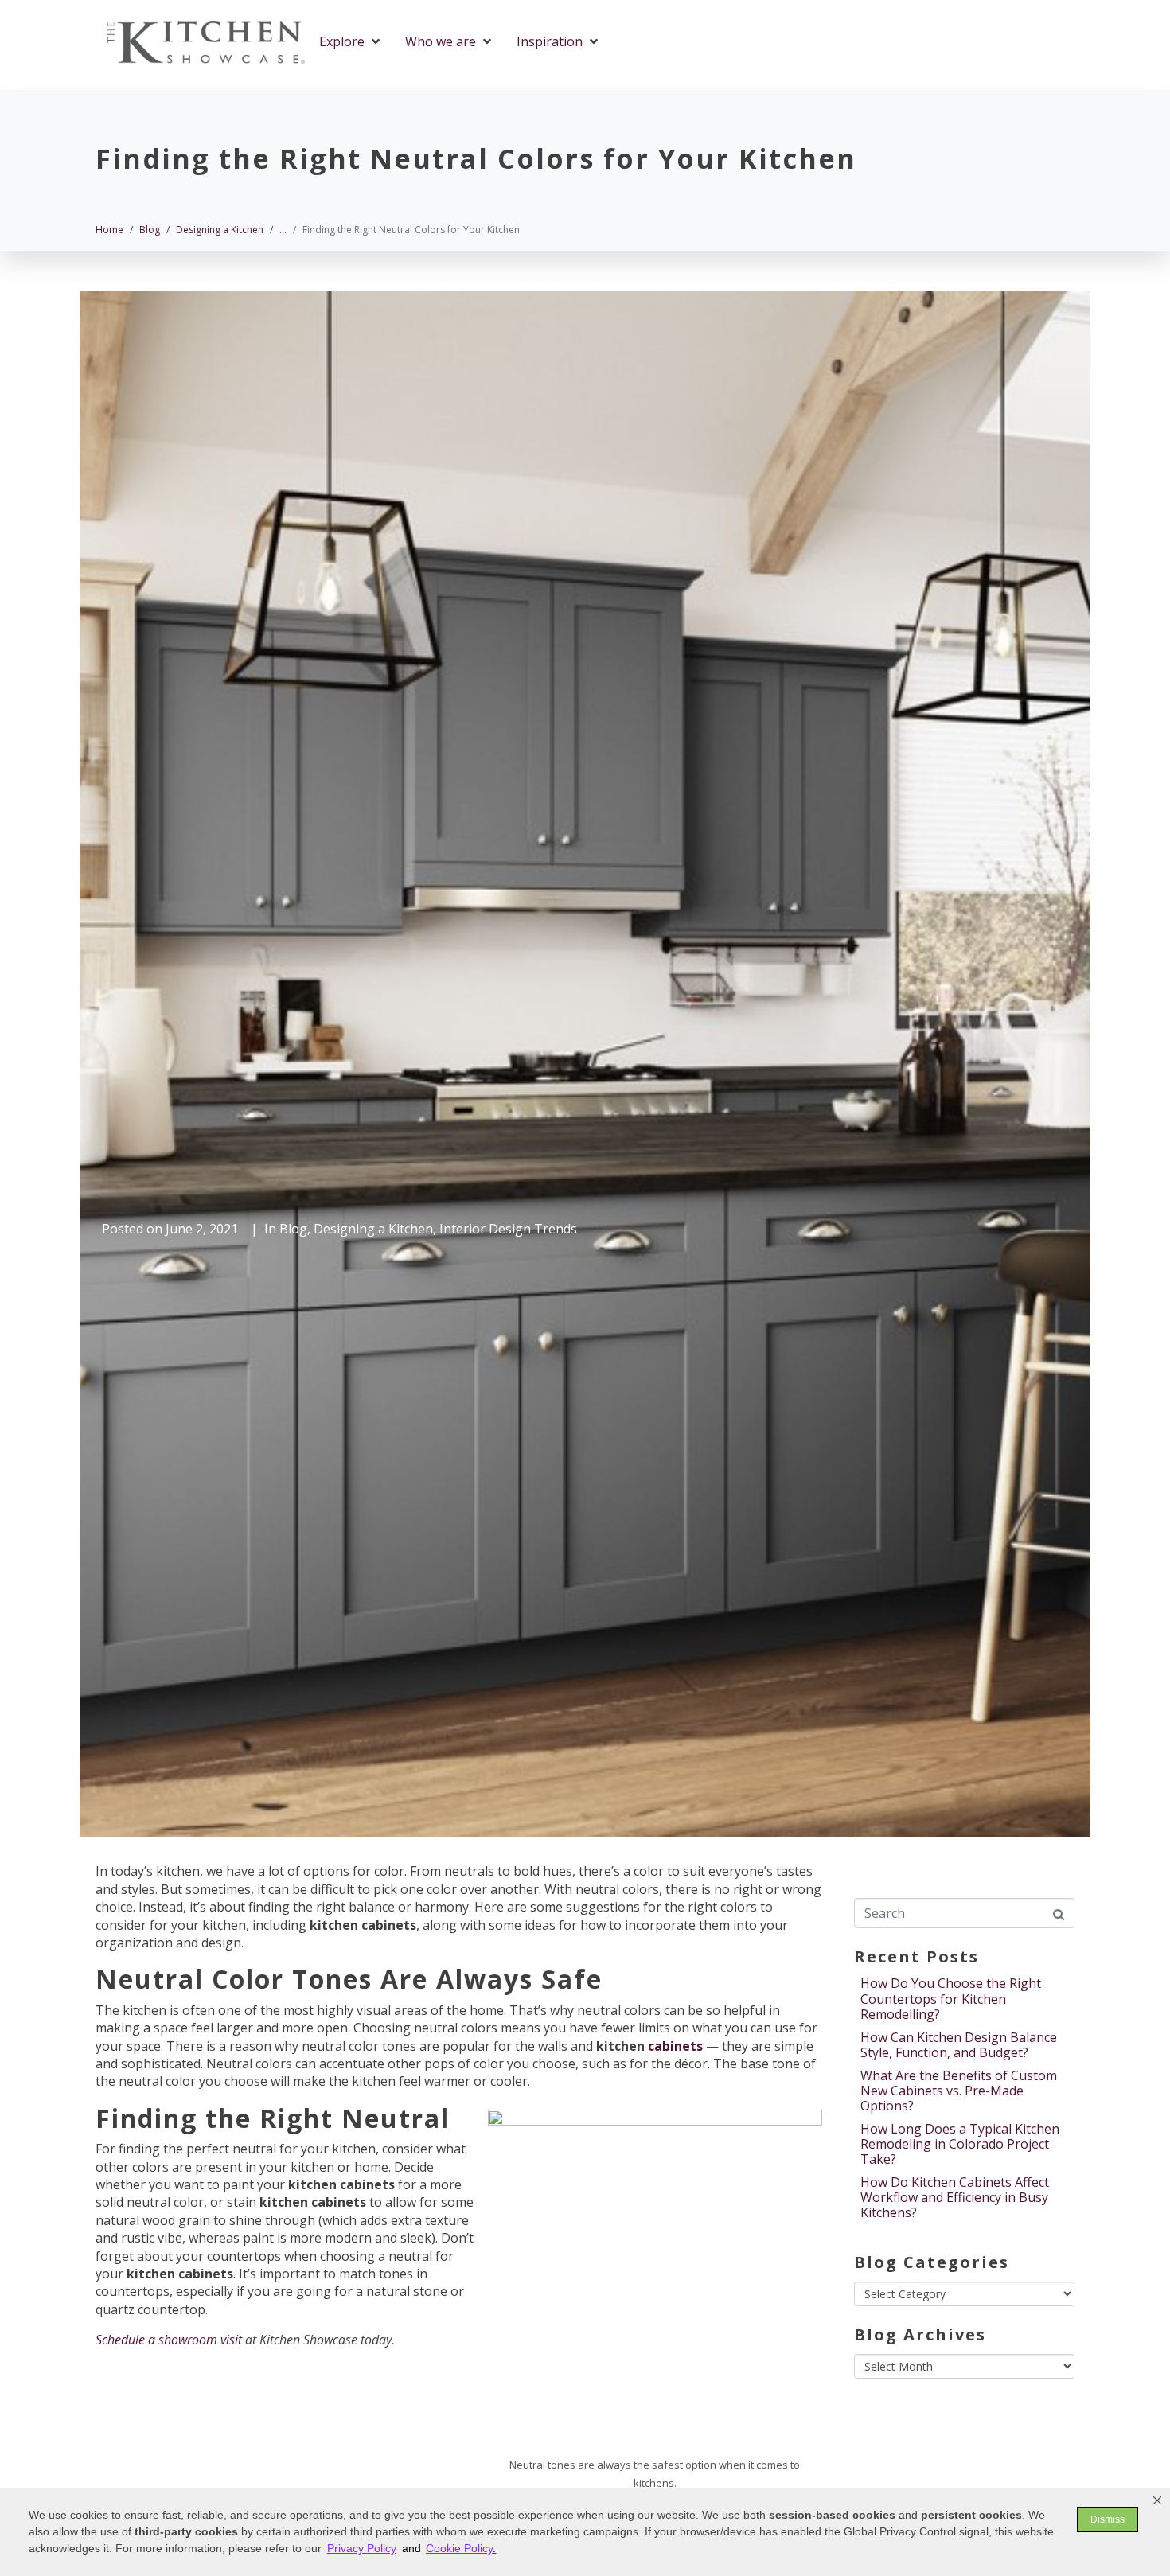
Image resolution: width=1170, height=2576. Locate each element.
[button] (1157, 2500)
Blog (293, 1229)
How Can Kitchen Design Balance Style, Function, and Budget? (959, 2045)
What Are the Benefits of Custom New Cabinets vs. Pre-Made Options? (959, 2091)
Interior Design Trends (508, 1229)
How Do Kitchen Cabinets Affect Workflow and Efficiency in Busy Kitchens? (955, 2197)
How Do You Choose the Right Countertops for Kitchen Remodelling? (951, 1998)
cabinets (675, 2046)
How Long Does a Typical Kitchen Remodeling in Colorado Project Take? (960, 2144)
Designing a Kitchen (373, 1229)
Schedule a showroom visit (169, 2340)
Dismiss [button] (1108, 2519)
